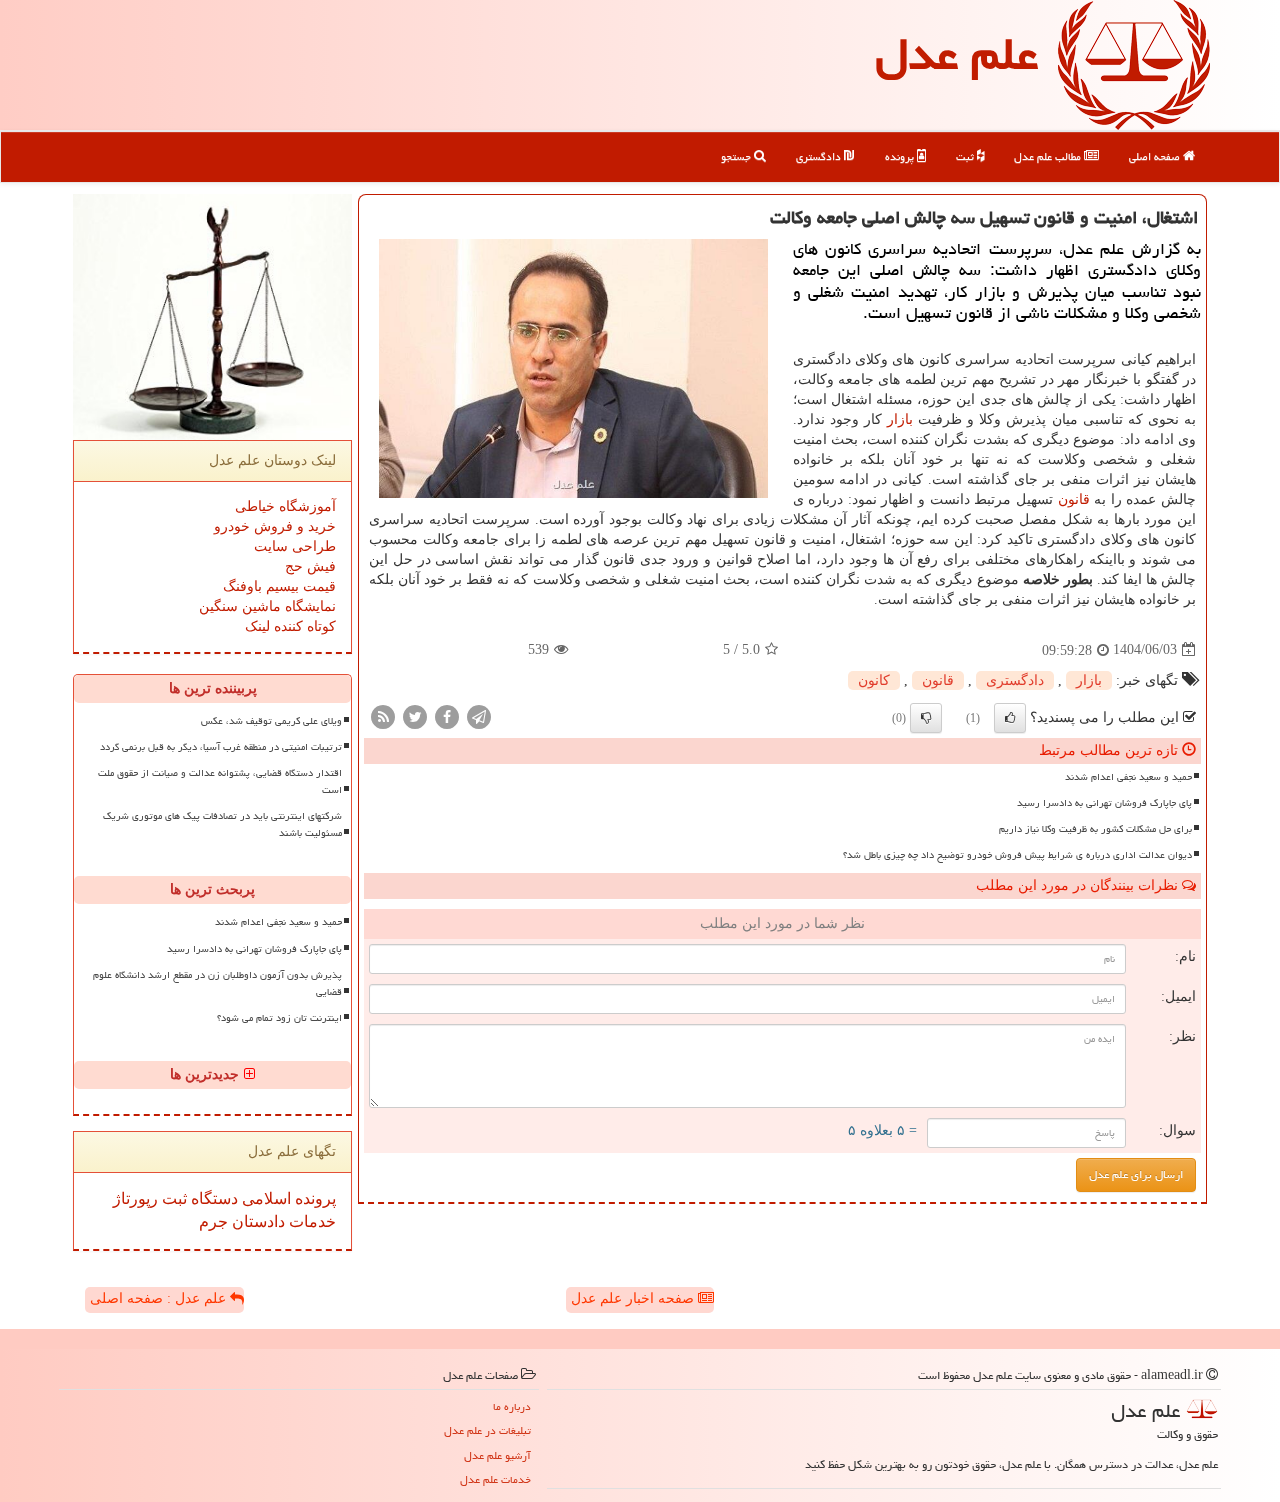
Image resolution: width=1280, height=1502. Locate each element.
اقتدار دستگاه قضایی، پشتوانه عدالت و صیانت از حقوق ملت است (220, 781)
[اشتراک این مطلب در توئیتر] (415, 715)
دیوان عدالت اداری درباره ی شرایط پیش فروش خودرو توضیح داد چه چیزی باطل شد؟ (1017, 855)
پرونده (901, 156)
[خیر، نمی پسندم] (926, 718)
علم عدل (956, 54)
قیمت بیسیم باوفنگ (279, 586)
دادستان (256, 1221)
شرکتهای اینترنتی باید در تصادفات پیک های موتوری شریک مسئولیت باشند (222, 824)
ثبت (966, 156)
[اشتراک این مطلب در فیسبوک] (447, 715)
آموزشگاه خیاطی (285, 506)
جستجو (737, 156)
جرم (213, 1221)
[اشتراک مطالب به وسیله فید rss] (383, 715)
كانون (874, 680)
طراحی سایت (295, 546)
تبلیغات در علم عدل (487, 1430)
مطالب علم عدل (1049, 156)
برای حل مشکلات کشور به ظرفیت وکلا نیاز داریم (1095, 829)
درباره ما (512, 1406)
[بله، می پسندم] (1010, 718)
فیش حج (310, 566)
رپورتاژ (135, 1198)
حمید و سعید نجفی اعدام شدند (1128, 777)
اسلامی (264, 1198)
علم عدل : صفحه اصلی (160, 1298)
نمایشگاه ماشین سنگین (267, 606)
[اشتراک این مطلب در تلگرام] (479, 715)
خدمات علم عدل (495, 1479)
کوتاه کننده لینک (290, 626)
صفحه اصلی (1156, 156)
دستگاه (212, 1198)
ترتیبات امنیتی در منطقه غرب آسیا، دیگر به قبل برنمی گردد (221, 747)
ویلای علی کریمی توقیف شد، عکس (271, 721)
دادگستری (820, 156)
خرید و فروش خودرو (275, 526)
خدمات (310, 1221)
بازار (900, 419)
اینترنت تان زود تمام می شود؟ (279, 1018)
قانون (1074, 499)
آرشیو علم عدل (497, 1455)
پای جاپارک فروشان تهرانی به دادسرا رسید (1104, 803)
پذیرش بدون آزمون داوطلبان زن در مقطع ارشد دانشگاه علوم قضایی (217, 983)
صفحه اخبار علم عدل (634, 1298)
